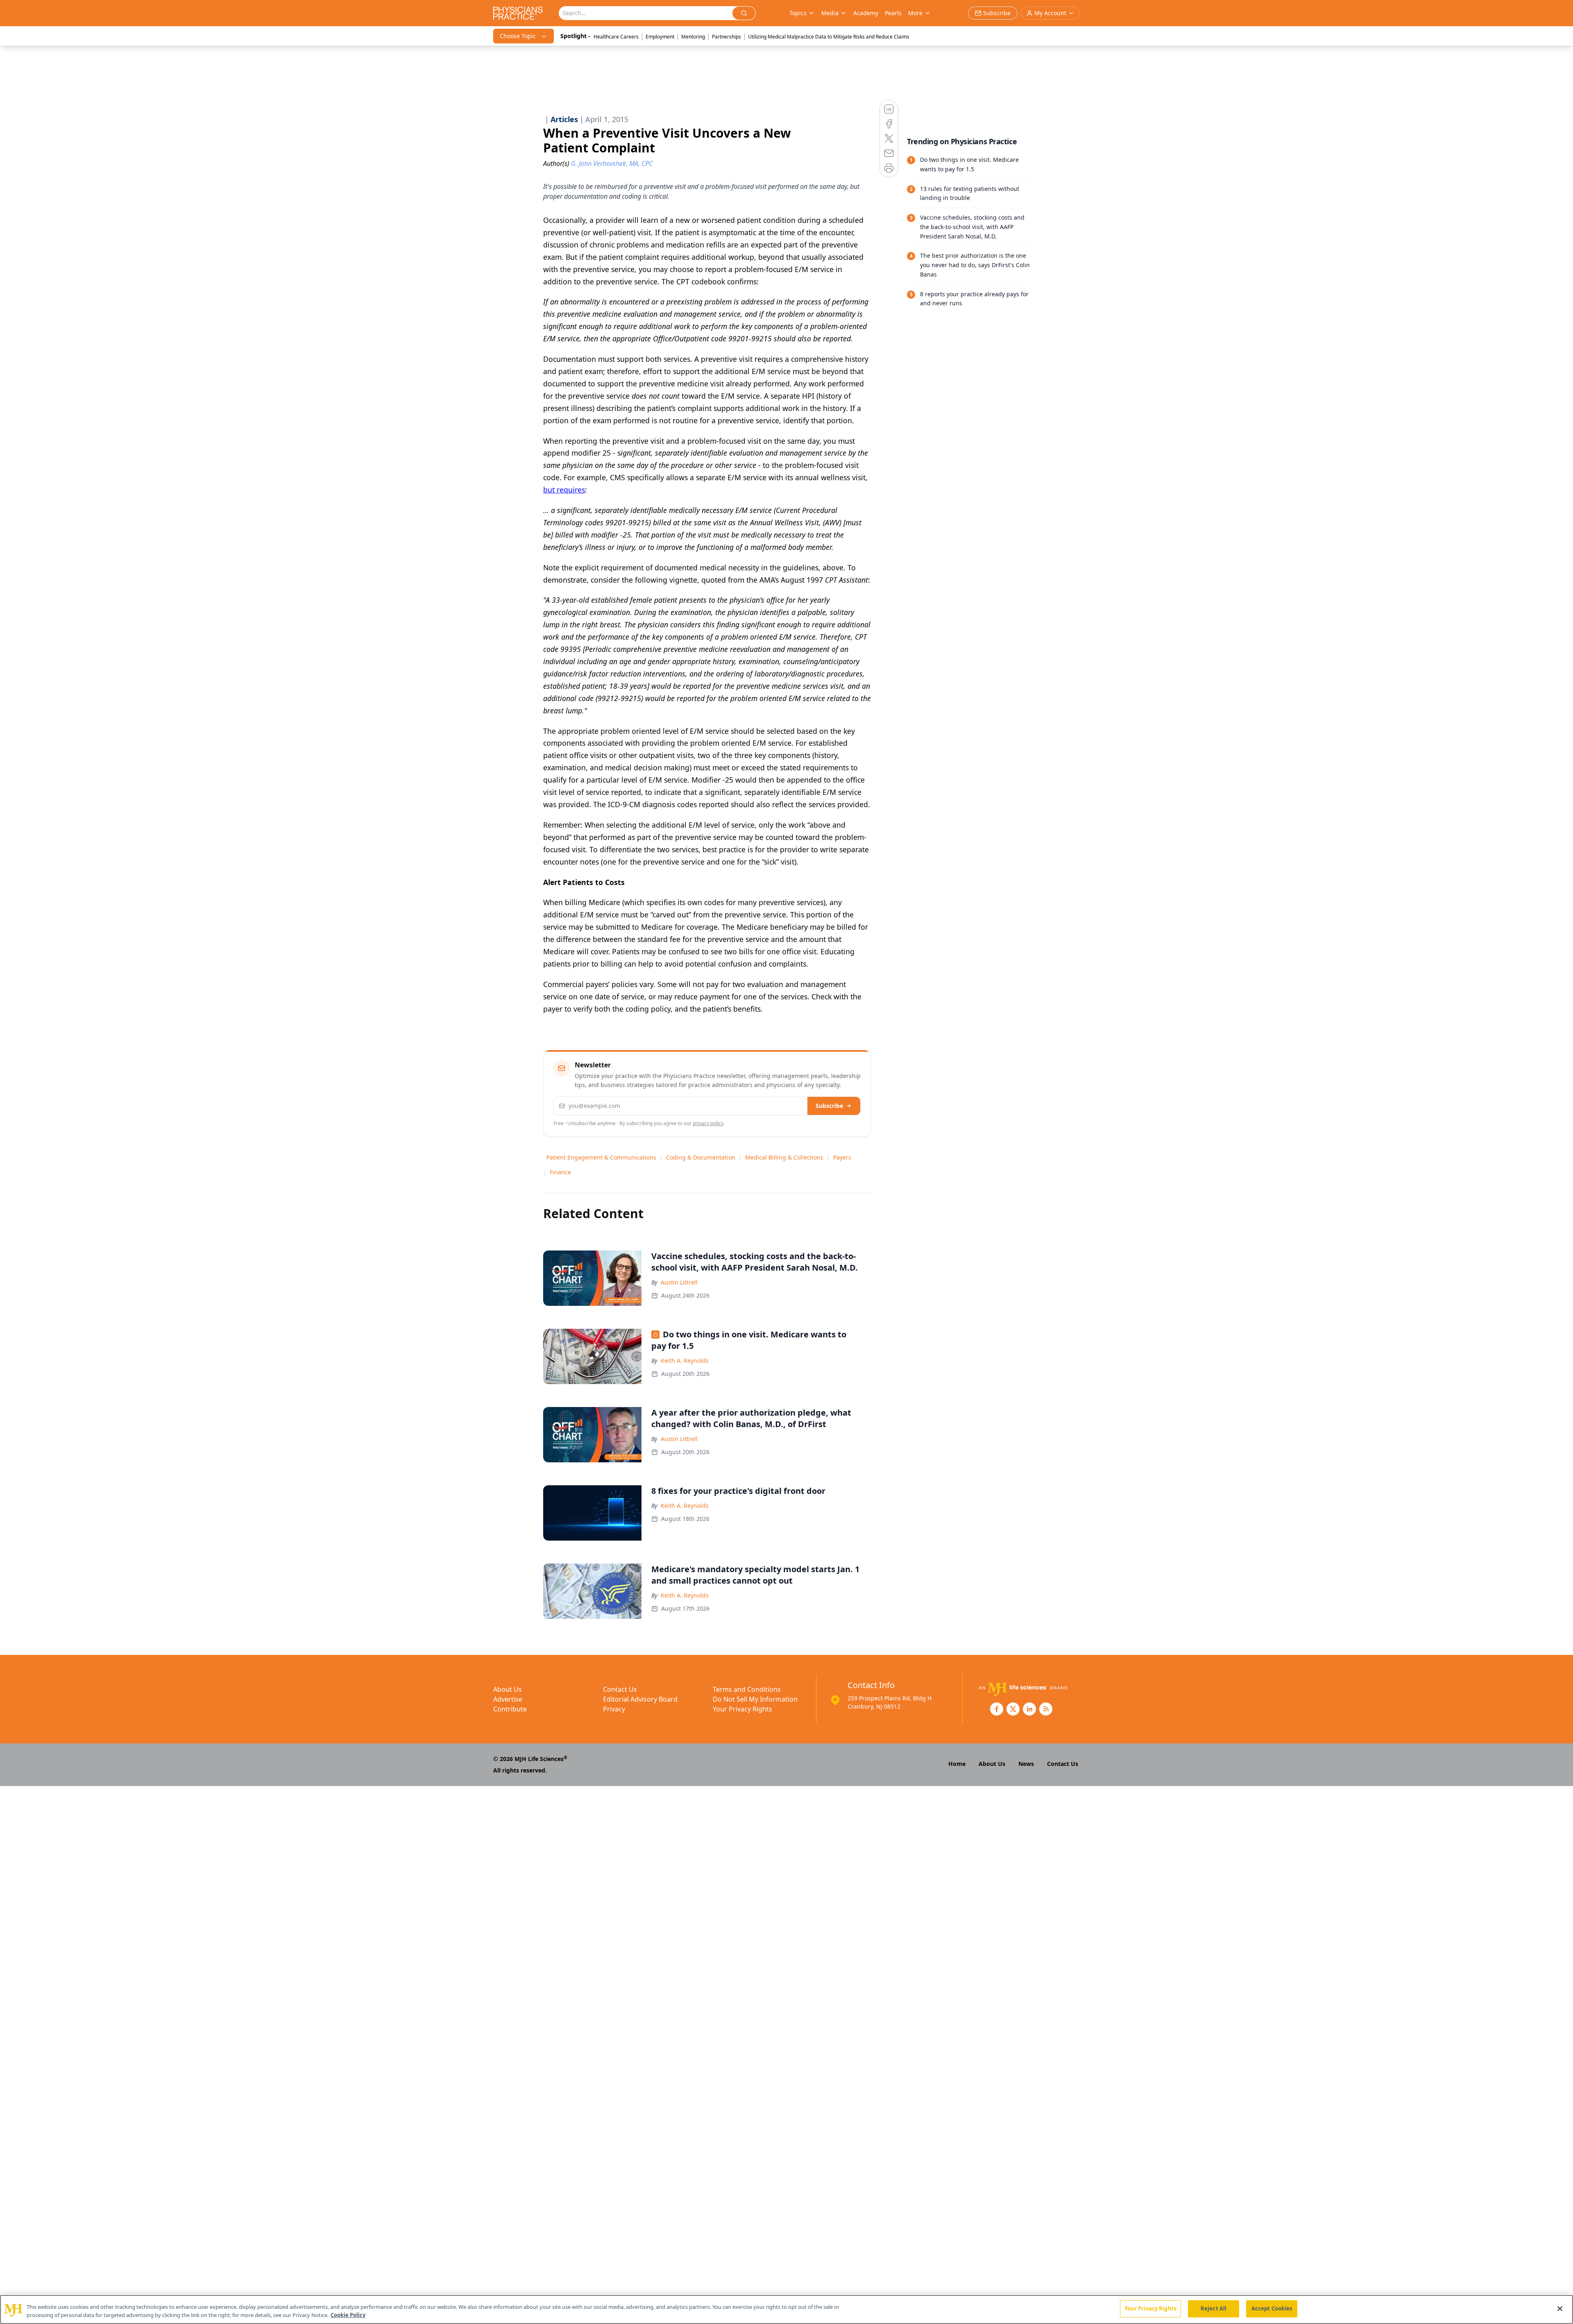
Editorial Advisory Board (640, 1699)
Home (957, 1764)
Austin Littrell (679, 1282)
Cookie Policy (348, 2315)
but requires (564, 490)
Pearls (893, 13)
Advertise (508, 1699)
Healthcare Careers (616, 37)
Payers (842, 1157)
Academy (866, 13)
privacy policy (708, 1123)
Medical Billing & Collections (784, 1157)
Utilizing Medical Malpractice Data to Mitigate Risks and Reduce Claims (829, 37)
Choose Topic (518, 36)
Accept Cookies (1272, 2308)
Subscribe (829, 1106)
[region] (786, 2309)
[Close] (1560, 2308)
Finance (560, 1172)
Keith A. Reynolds (685, 1361)
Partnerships (726, 37)
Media (830, 13)
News (1026, 1764)
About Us (508, 1689)
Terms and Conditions (747, 1689)
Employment (660, 37)
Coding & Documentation (701, 1157)
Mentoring (693, 37)
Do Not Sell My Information (755, 1699)
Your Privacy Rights (742, 1709)
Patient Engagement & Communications (601, 1157)
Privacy (614, 1709)
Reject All (1214, 2308)
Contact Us (620, 1689)
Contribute (510, 1709)
